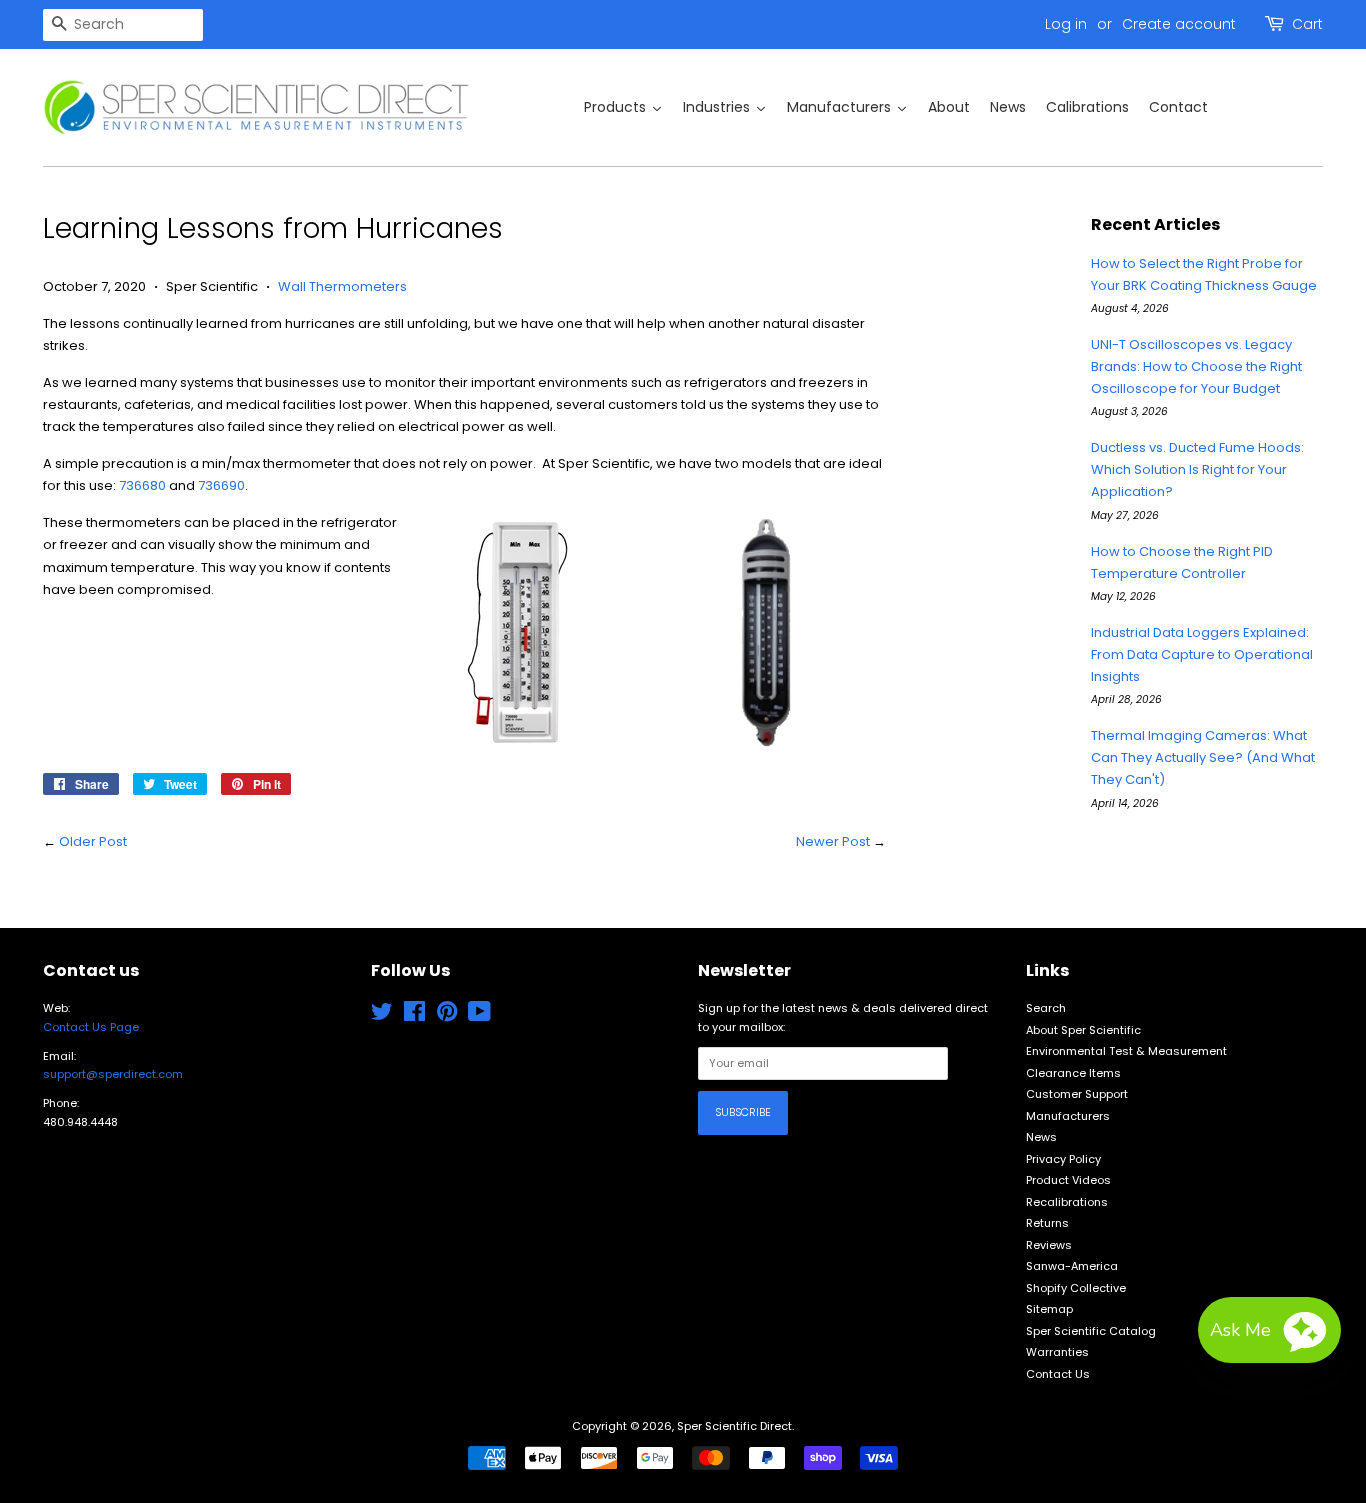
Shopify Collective (1076, 1288)
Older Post (93, 841)
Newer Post (833, 841)
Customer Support (1077, 1094)
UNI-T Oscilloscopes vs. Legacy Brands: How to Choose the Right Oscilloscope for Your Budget (1196, 366)
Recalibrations (1067, 1202)
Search (1046, 1008)
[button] (1269, 1330)
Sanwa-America (1072, 1266)
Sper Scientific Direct (734, 1426)
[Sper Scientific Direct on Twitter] (382, 1016)
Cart (1307, 24)
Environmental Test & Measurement (1126, 1051)
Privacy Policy (1063, 1159)
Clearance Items (1073, 1073)
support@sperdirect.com (113, 1074)
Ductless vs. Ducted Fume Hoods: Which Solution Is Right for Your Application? (1197, 469)
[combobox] (123, 25)
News (1041, 1137)
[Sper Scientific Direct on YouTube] (479, 1016)
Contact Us (1058, 1374)
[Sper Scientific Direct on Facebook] (414, 1016)
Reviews (1049, 1245)
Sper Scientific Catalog (1091, 1331)
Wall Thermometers (342, 286)
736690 (221, 485)
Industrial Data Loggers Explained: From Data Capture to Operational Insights (1202, 654)
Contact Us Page (91, 1027)
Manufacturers (1068, 1116)
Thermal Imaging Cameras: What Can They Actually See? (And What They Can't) (1203, 757)
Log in (1066, 24)
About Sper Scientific (1083, 1030)
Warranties (1057, 1352)
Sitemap (1049, 1309)
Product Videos (1068, 1180)
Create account (1179, 24)
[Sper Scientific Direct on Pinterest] (447, 1016)
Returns (1047, 1223)
